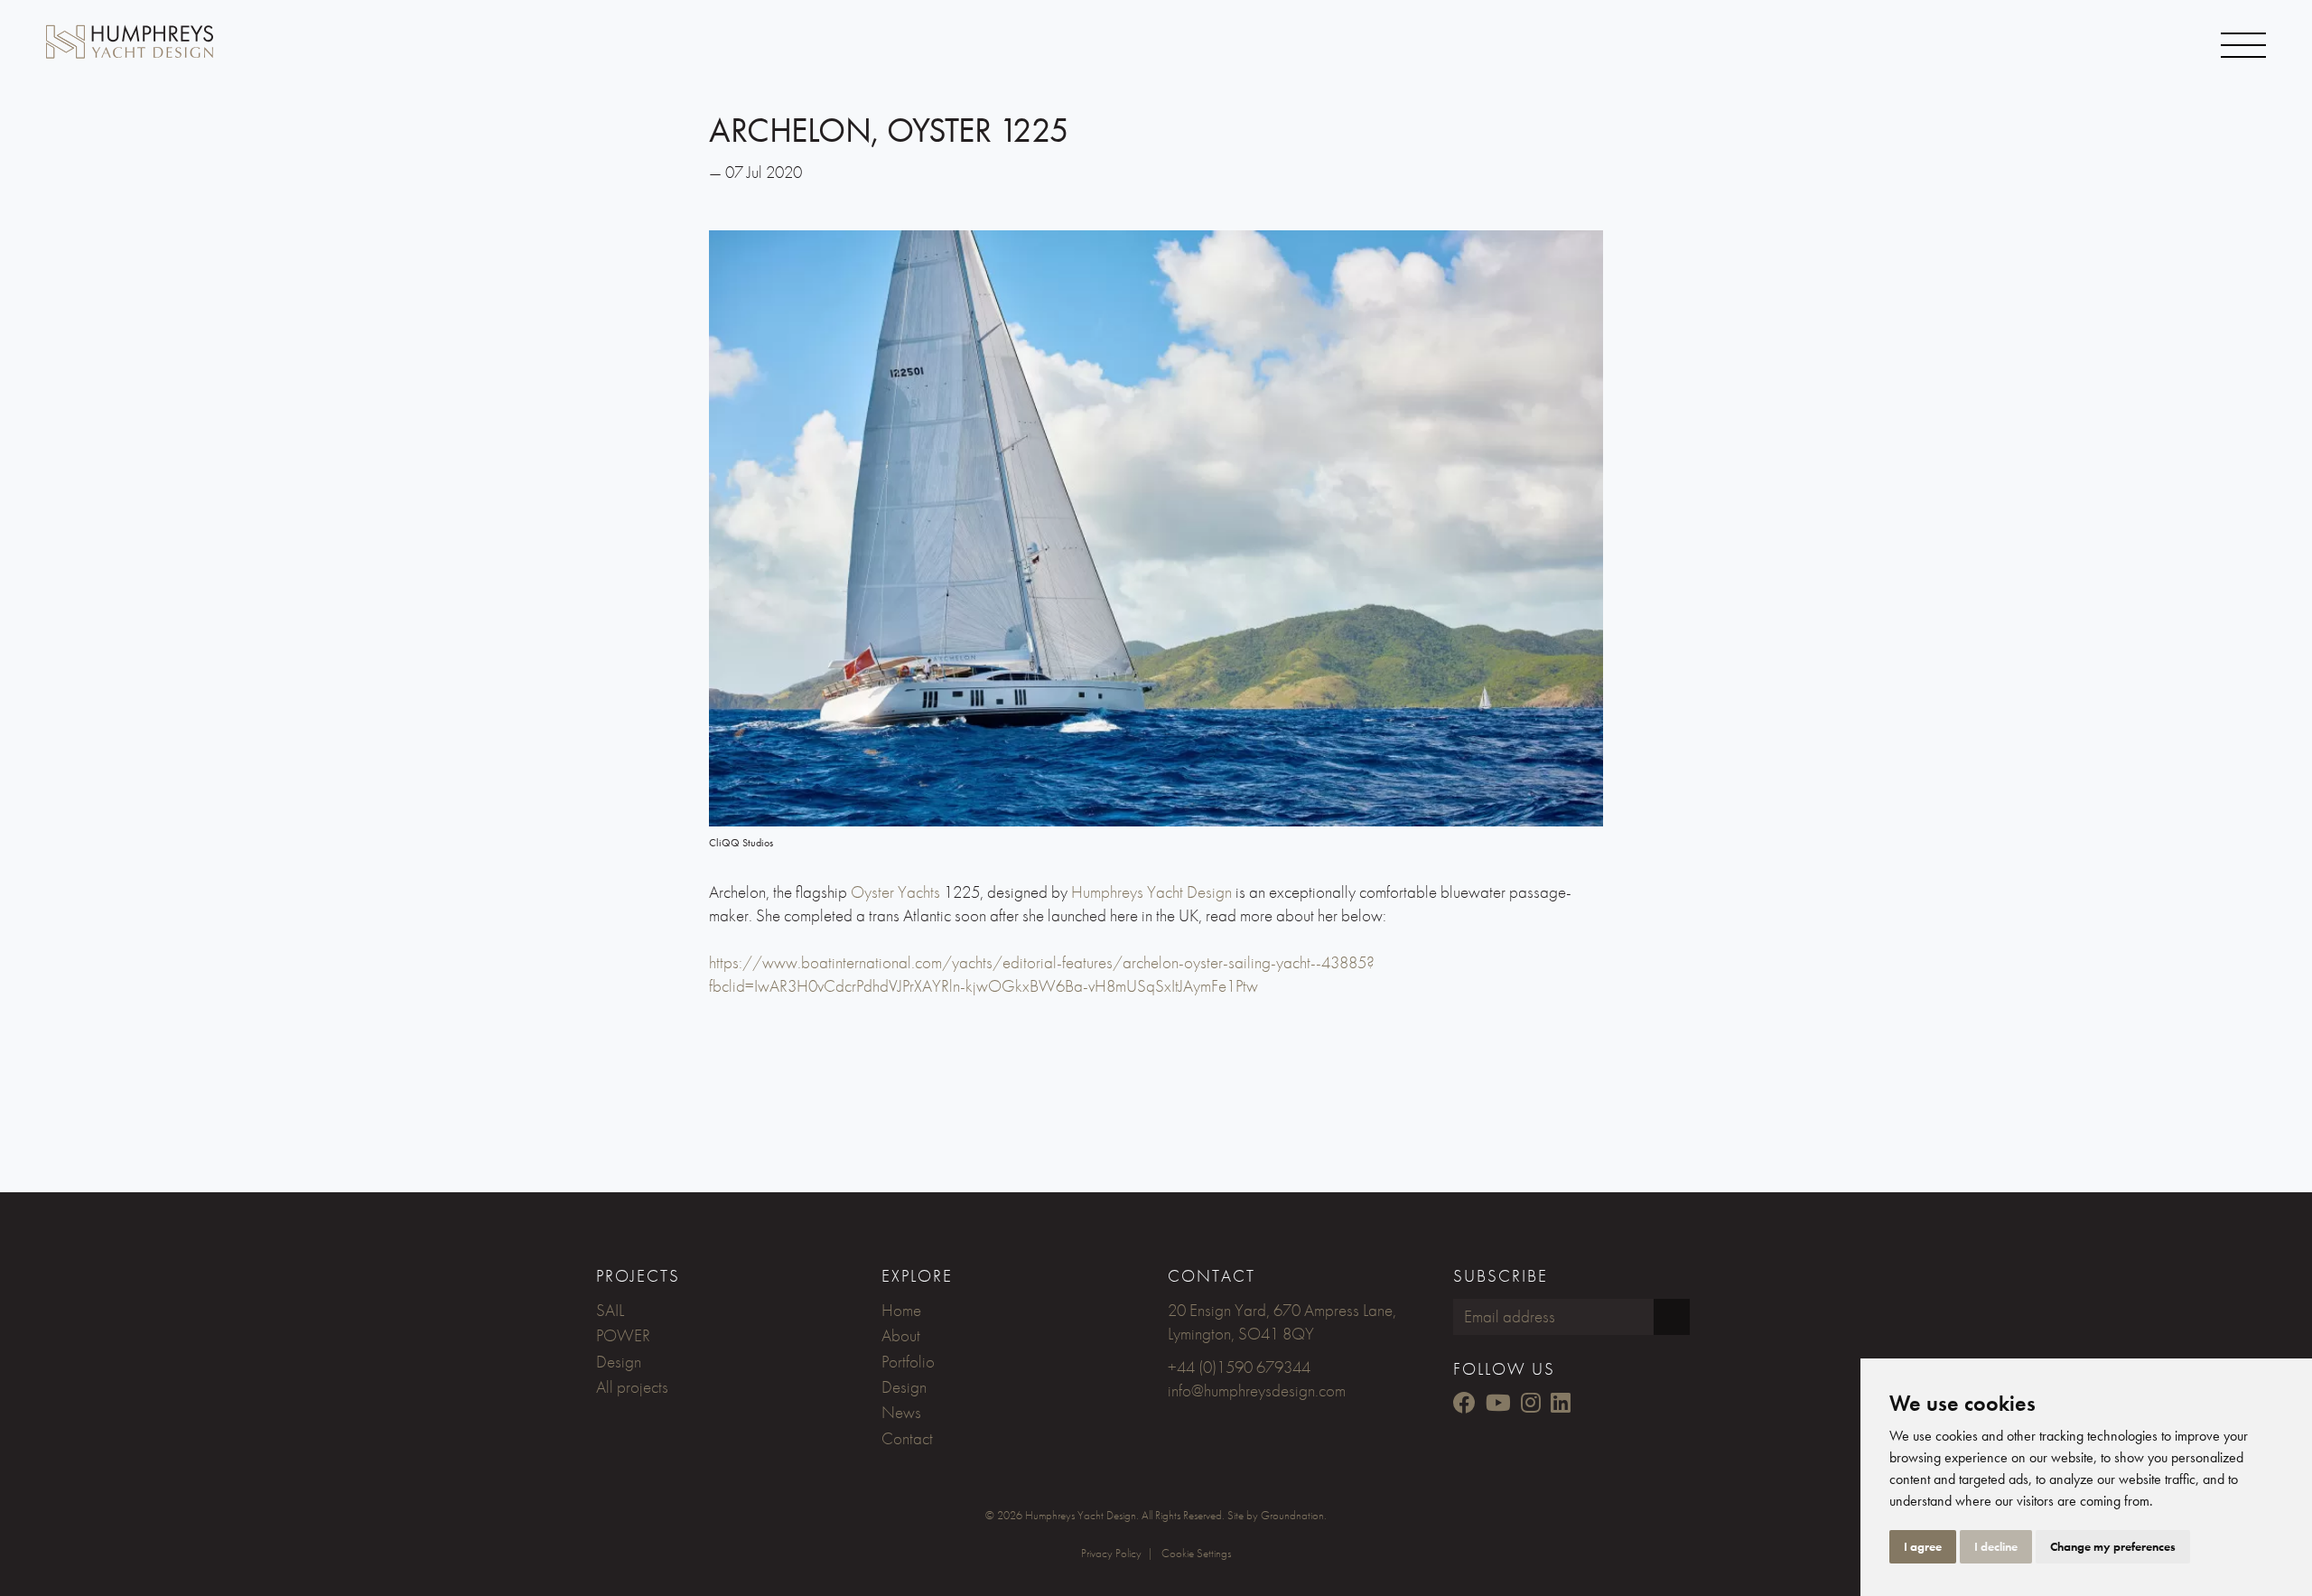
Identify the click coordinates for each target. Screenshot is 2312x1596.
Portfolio (908, 1362)
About (901, 1335)
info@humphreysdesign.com (1257, 1391)
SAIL (610, 1310)
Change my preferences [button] (2113, 1546)
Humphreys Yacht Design (1151, 892)
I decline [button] (1996, 1546)
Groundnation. (1294, 1515)
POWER (623, 1335)
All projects (632, 1387)
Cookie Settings (1196, 1553)
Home (901, 1310)
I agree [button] (1923, 1546)
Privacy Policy (1111, 1553)
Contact (907, 1438)
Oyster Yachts (895, 892)
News (901, 1412)
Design (619, 1362)
